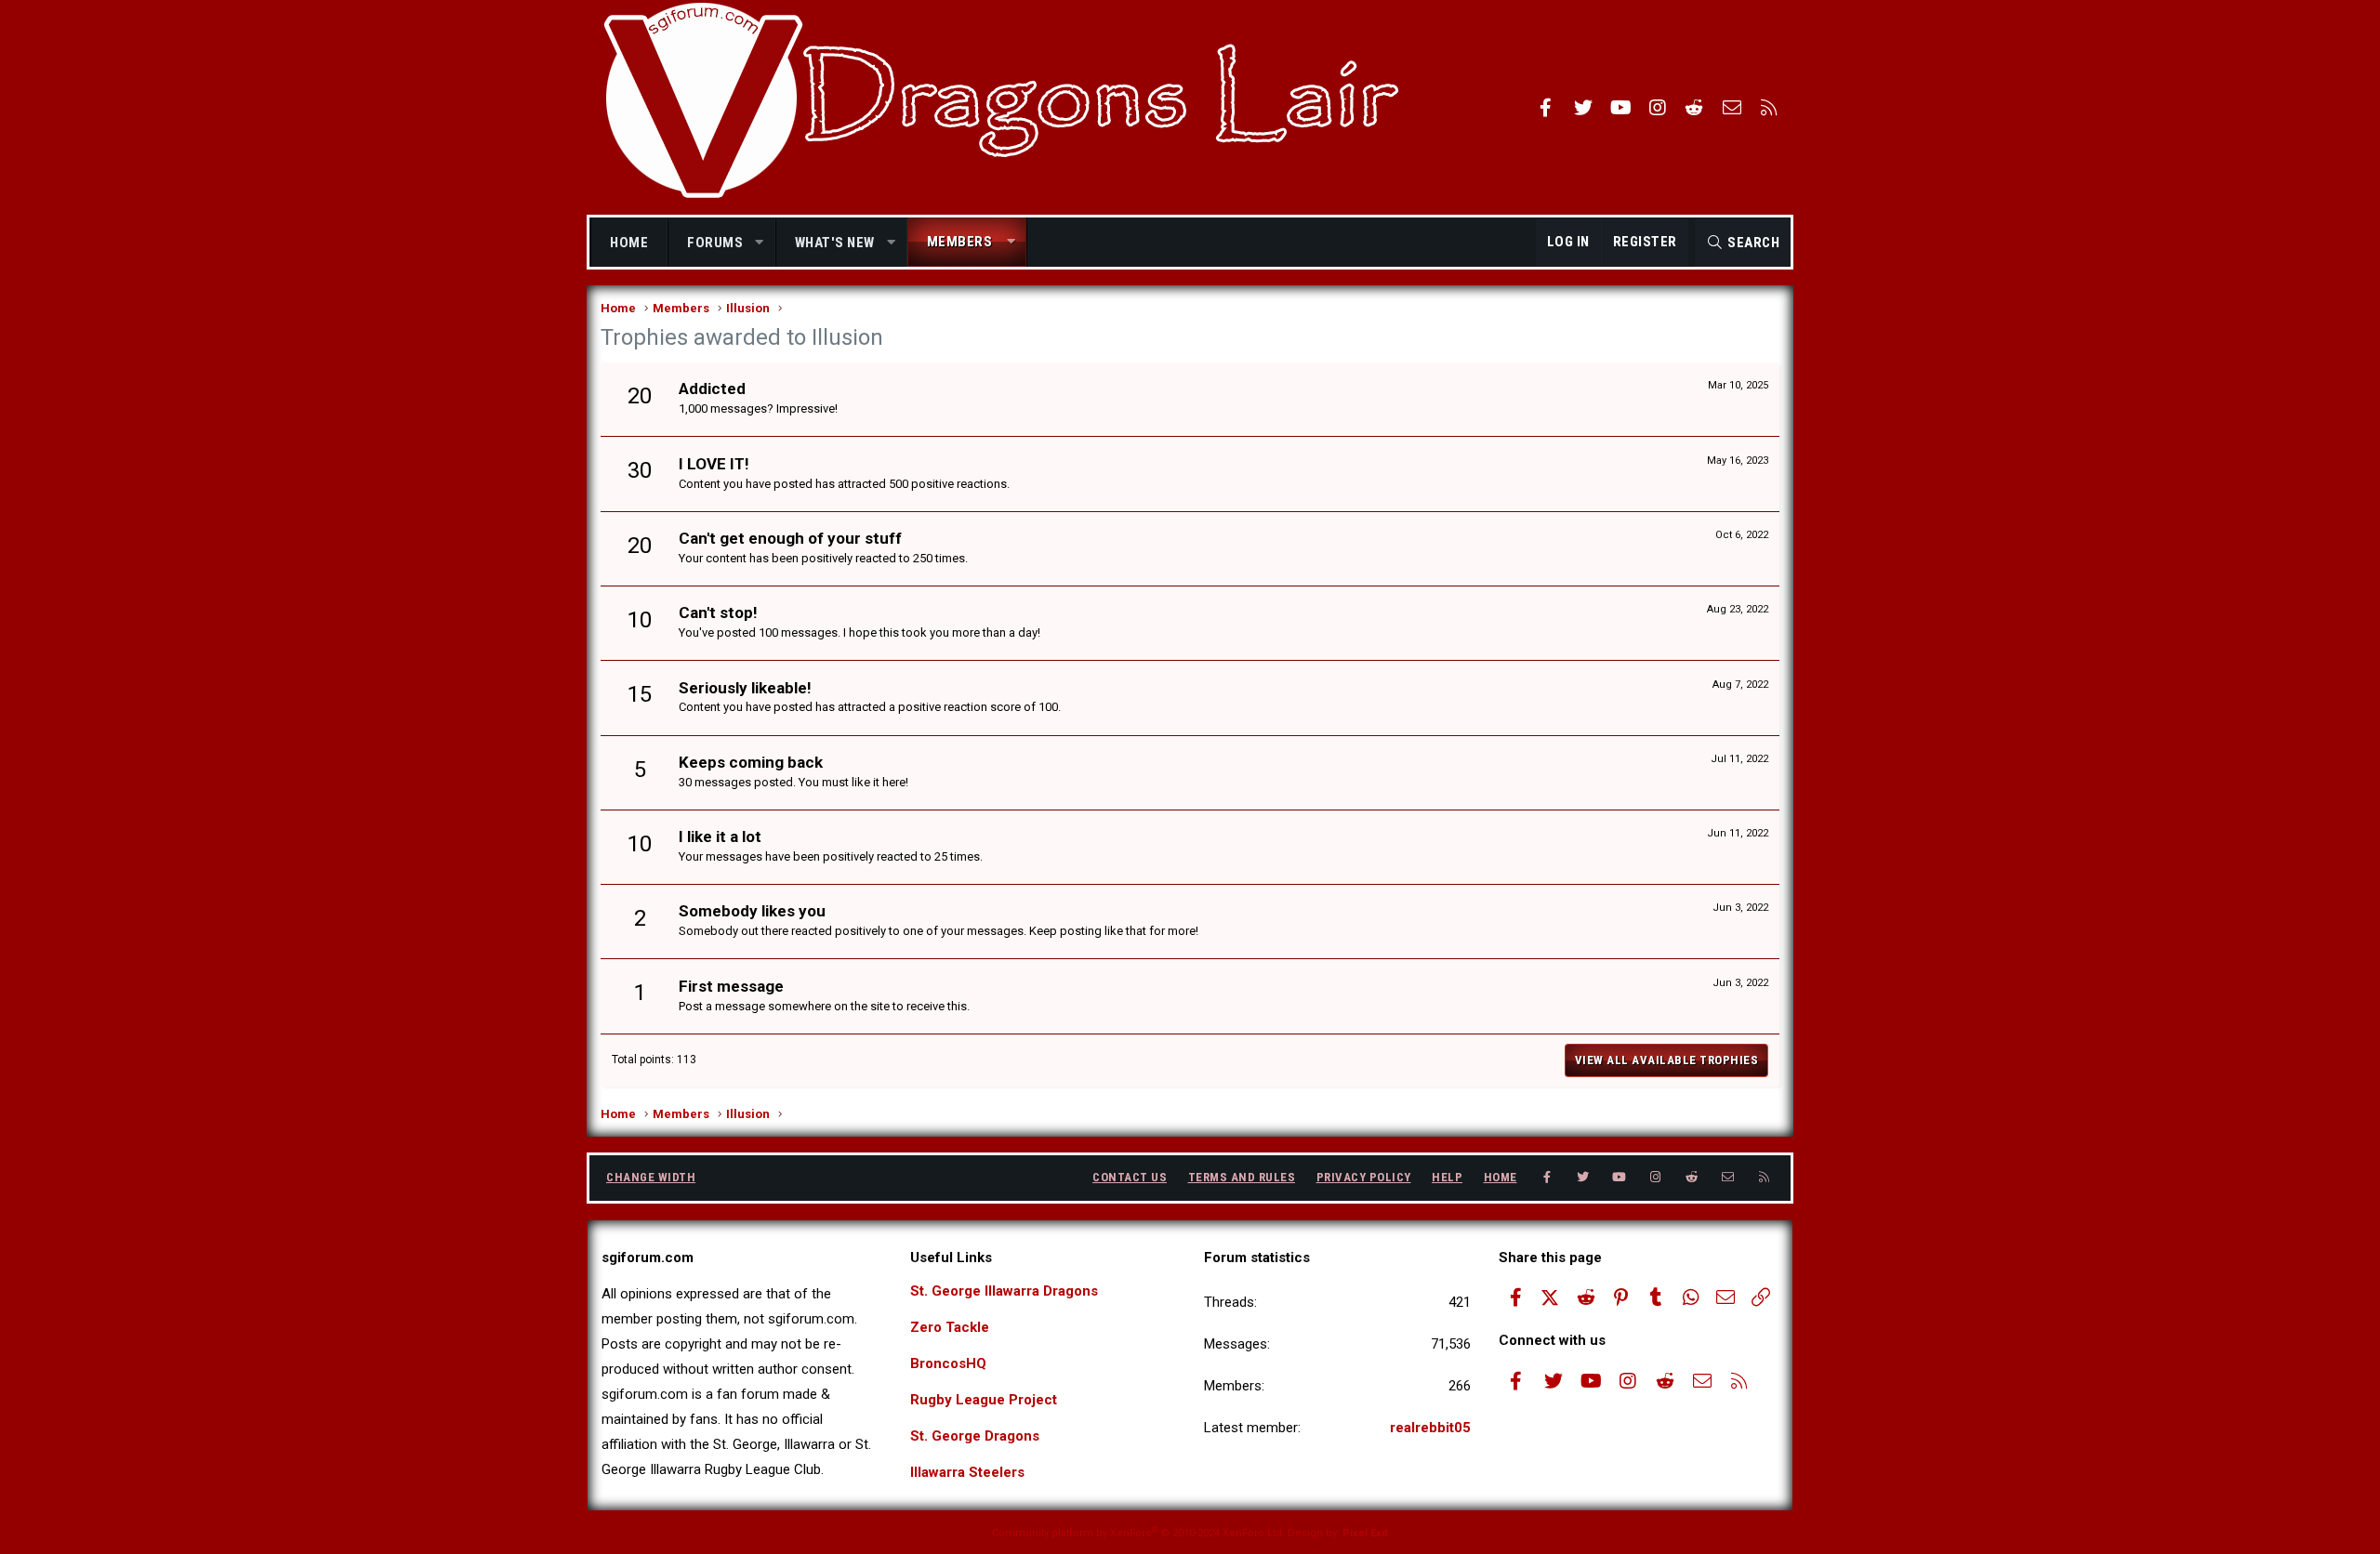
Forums (715, 243)
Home (629, 243)
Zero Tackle (950, 1327)
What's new (835, 243)
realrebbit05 (1430, 1428)
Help (1447, 1177)
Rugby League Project (984, 1400)
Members (960, 242)
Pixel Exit (1365, 1533)
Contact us (1130, 1177)
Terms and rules (1242, 1177)
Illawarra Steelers (967, 1472)
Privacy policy (1364, 1177)
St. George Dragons (975, 1436)
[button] (760, 243)
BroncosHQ (948, 1363)
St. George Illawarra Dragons (1004, 1291)
